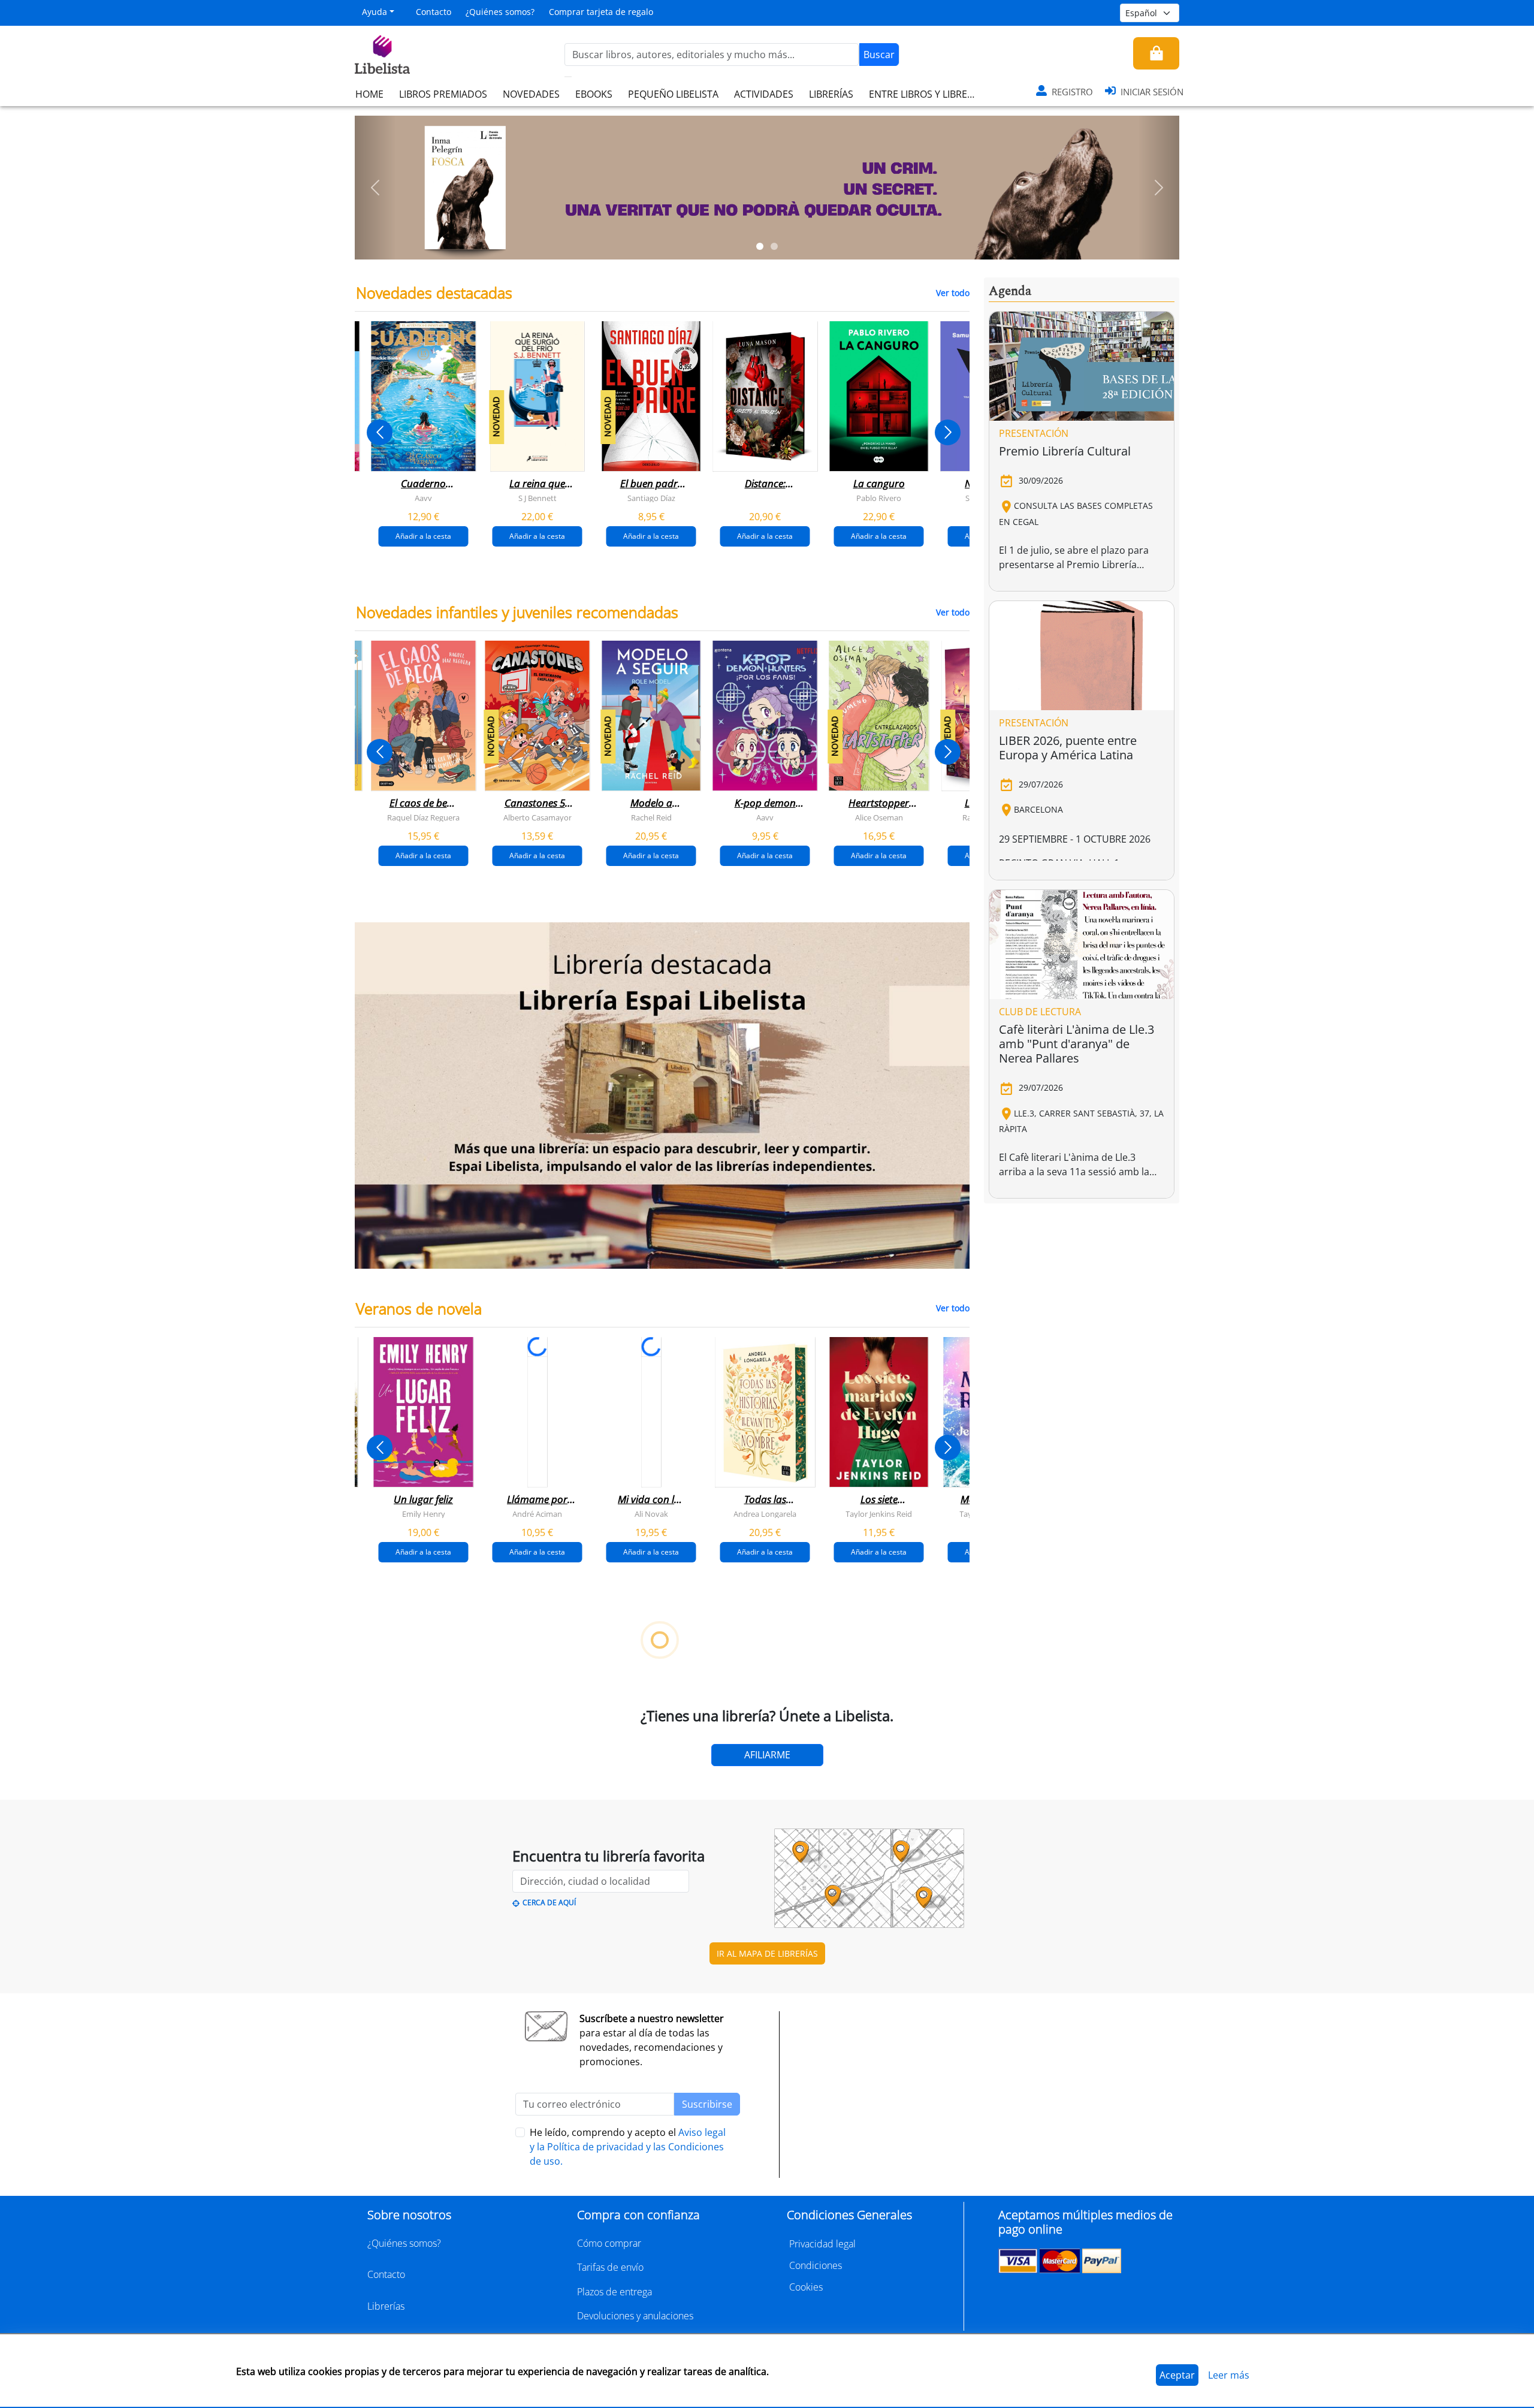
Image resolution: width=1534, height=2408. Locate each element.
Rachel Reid (651, 817)
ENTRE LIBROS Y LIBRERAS (926, 94)
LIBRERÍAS (831, 94)
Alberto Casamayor (537, 817)
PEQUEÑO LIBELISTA (673, 94)
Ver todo (953, 293)
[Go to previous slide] (380, 432)
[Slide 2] (774, 246)
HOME (369, 94)
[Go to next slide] (948, 432)
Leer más (1229, 2375)
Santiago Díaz (651, 498)
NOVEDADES (531, 94)
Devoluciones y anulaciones (635, 2316)
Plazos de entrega (614, 2292)
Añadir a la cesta (423, 536)
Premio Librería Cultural (1065, 451)
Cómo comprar (609, 2243)
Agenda (1010, 291)
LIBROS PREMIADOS (443, 94)
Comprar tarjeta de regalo (601, 12)
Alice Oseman (879, 817)
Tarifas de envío (610, 2267)
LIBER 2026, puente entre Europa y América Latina (1068, 748)
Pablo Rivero (879, 498)
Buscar (879, 55)
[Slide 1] (760, 246)
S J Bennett (537, 498)
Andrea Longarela (765, 1513)
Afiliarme (767, 1755)
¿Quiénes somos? (500, 12)
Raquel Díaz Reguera (423, 817)
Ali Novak (651, 1513)
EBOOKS (594, 94)
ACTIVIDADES (764, 94)
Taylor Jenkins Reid (879, 1513)
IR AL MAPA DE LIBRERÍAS (767, 1953)
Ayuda (375, 12)
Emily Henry (424, 1513)
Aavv (423, 498)
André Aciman (537, 1513)
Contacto (434, 12)
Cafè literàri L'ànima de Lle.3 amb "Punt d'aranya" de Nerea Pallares (1076, 1044)
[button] (375, 188)
